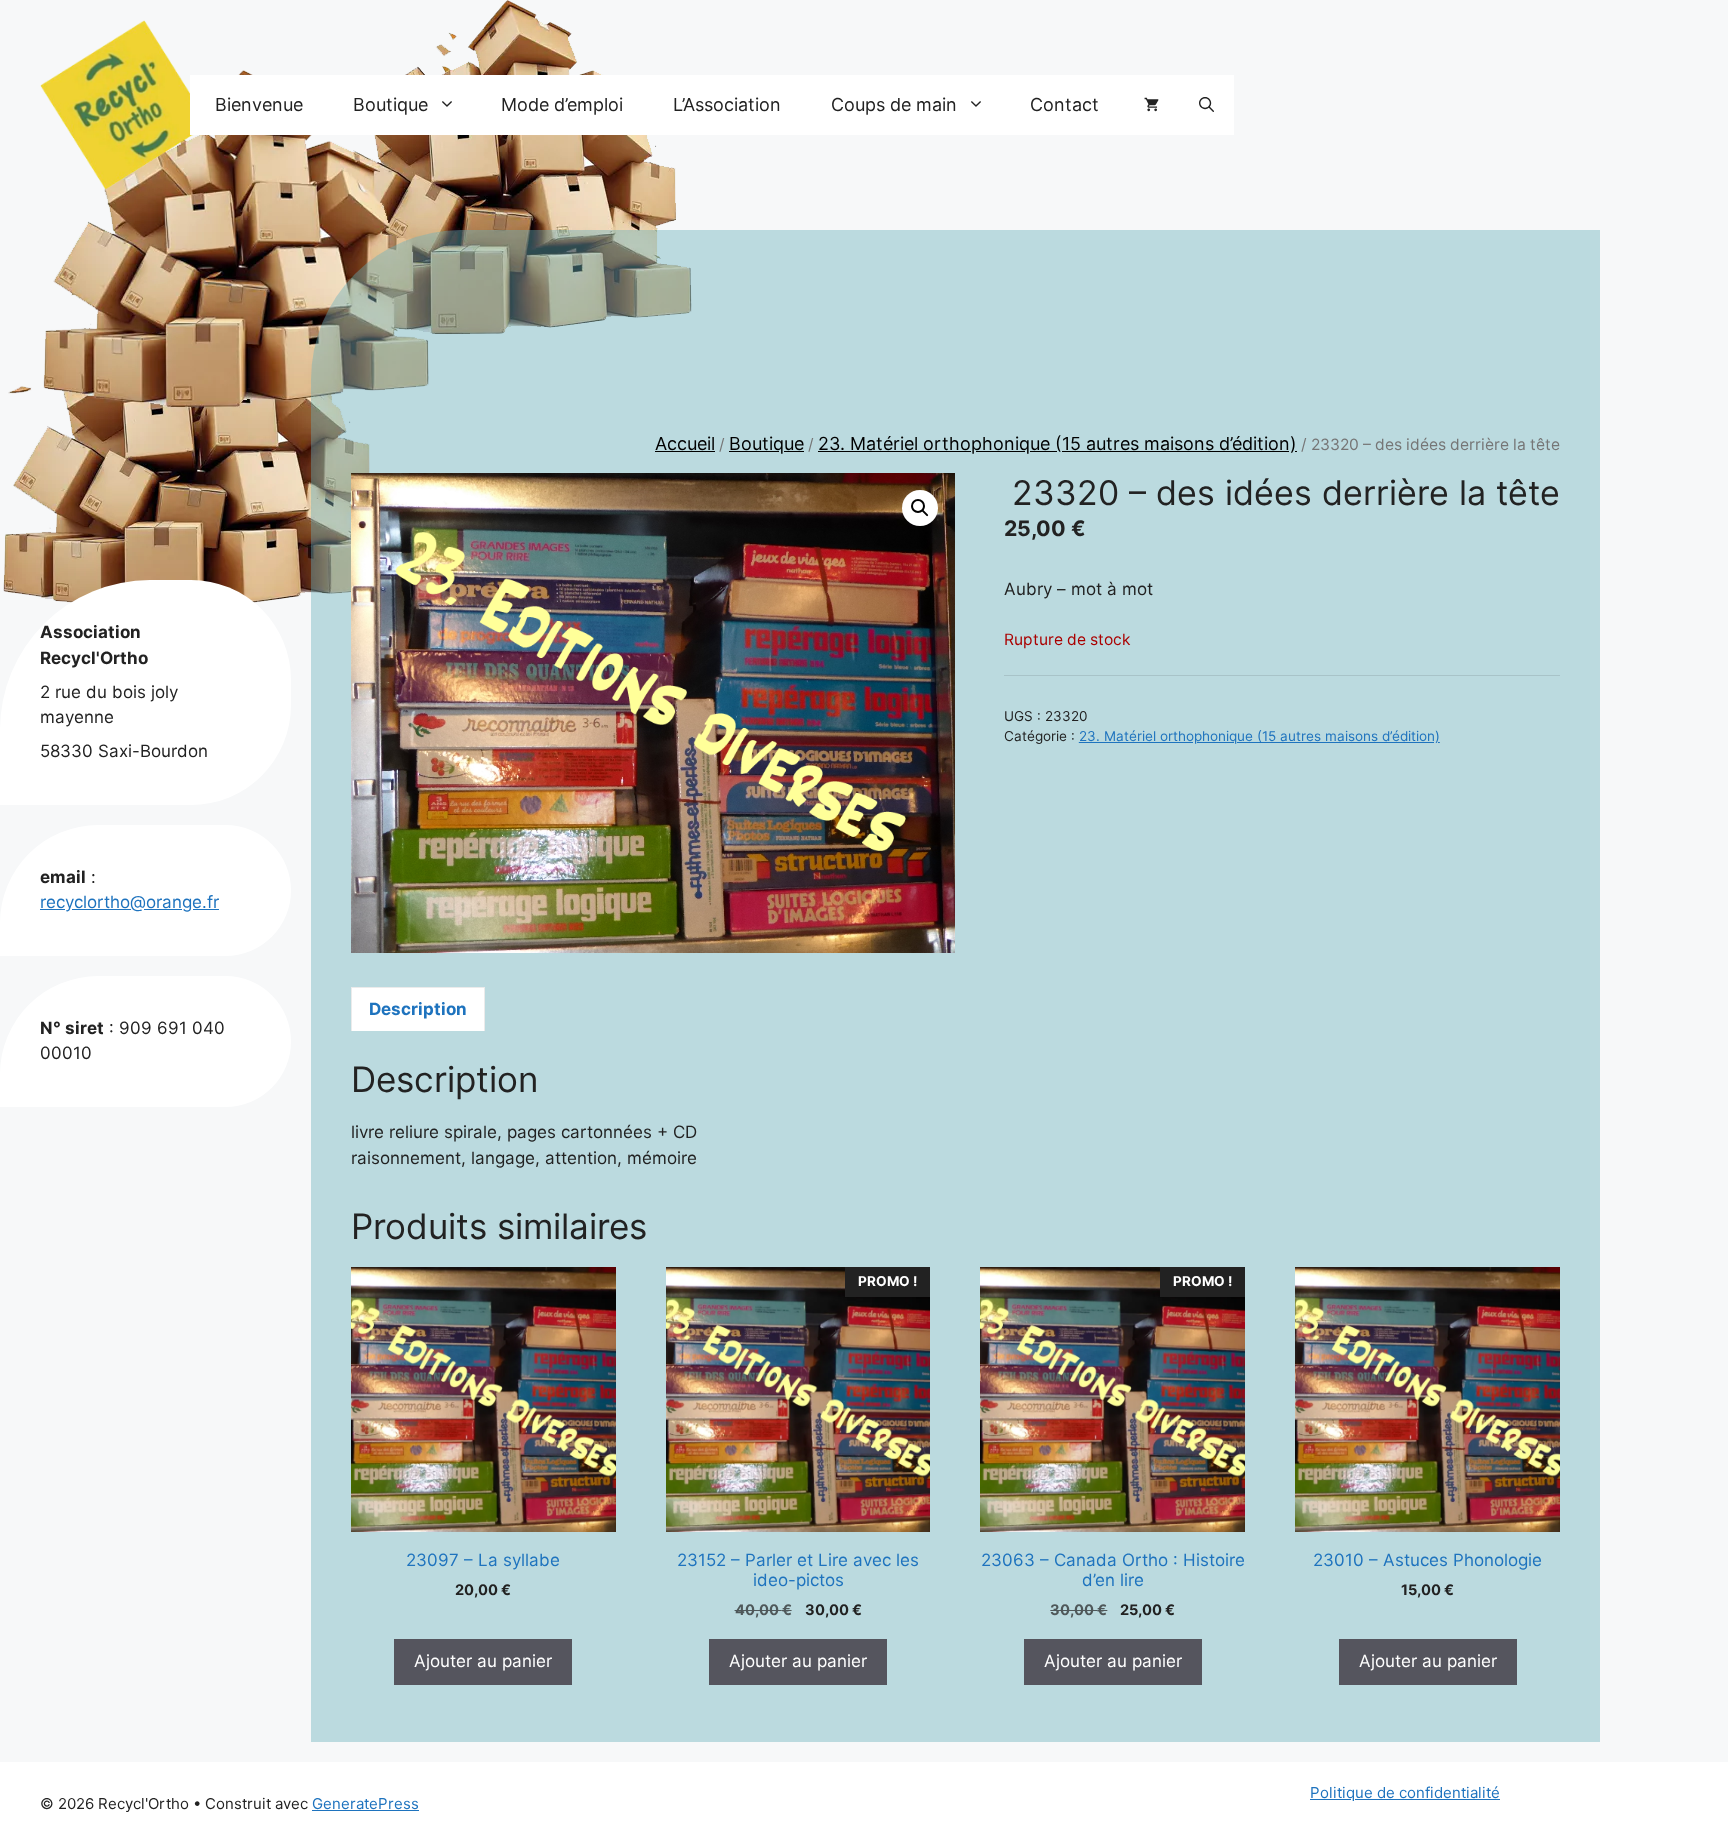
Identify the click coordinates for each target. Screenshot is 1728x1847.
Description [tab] (418, 1009)
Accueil (685, 443)
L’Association (727, 104)
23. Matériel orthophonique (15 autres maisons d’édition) (1057, 443)
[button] (1206, 105)
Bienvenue (259, 104)
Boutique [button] (390, 104)
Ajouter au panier (483, 1661)
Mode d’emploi (562, 104)
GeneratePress (365, 1803)
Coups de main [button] (894, 104)
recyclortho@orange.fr (129, 902)
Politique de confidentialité (1405, 1792)
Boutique (766, 443)
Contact (1064, 104)
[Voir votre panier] (1151, 105)
